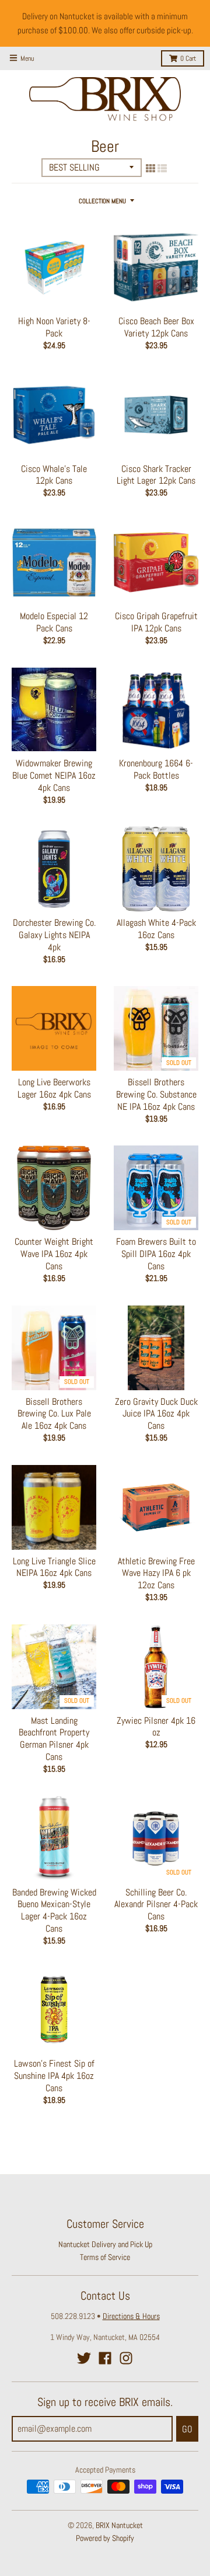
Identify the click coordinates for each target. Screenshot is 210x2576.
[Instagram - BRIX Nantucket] (126, 2358)
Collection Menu (102, 201)
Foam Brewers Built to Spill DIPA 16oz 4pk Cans (156, 1254)
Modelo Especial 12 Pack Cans (54, 622)
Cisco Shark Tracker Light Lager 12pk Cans (156, 475)
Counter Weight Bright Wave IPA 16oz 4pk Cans (54, 1254)
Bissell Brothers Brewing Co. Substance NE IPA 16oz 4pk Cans (156, 1094)
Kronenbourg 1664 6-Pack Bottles (156, 769)
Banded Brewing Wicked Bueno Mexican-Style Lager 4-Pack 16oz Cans (54, 1910)
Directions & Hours (131, 2316)
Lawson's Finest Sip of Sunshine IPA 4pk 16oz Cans (54, 2076)
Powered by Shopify (105, 2538)
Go (187, 2429)
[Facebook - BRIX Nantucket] (105, 2358)
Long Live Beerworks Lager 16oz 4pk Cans (54, 1088)
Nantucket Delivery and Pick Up (105, 2244)
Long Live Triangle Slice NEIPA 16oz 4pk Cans (54, 1567)
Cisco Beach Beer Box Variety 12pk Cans (156, 327)
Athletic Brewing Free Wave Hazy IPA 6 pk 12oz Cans (156, 1573)
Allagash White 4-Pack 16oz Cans (156, 929)
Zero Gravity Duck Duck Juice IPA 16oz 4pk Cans (156, 1414)
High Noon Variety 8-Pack (54, 327)
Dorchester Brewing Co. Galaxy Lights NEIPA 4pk (54, 935)
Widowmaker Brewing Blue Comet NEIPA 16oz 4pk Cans (54, 775)
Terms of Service (105, 2257)
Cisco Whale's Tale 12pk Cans (54, 475)
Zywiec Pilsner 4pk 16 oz (156, 1727)
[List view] (162, 168)
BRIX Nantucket (119, 2525)
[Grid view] (150, 168)
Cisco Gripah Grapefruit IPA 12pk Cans (156, 622)
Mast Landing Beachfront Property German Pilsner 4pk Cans (54, 1739)
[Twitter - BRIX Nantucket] (84, 2358)
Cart (188, 58)
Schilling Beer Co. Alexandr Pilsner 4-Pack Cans (156, 1905)
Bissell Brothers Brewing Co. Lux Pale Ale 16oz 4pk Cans (54, 1414)
